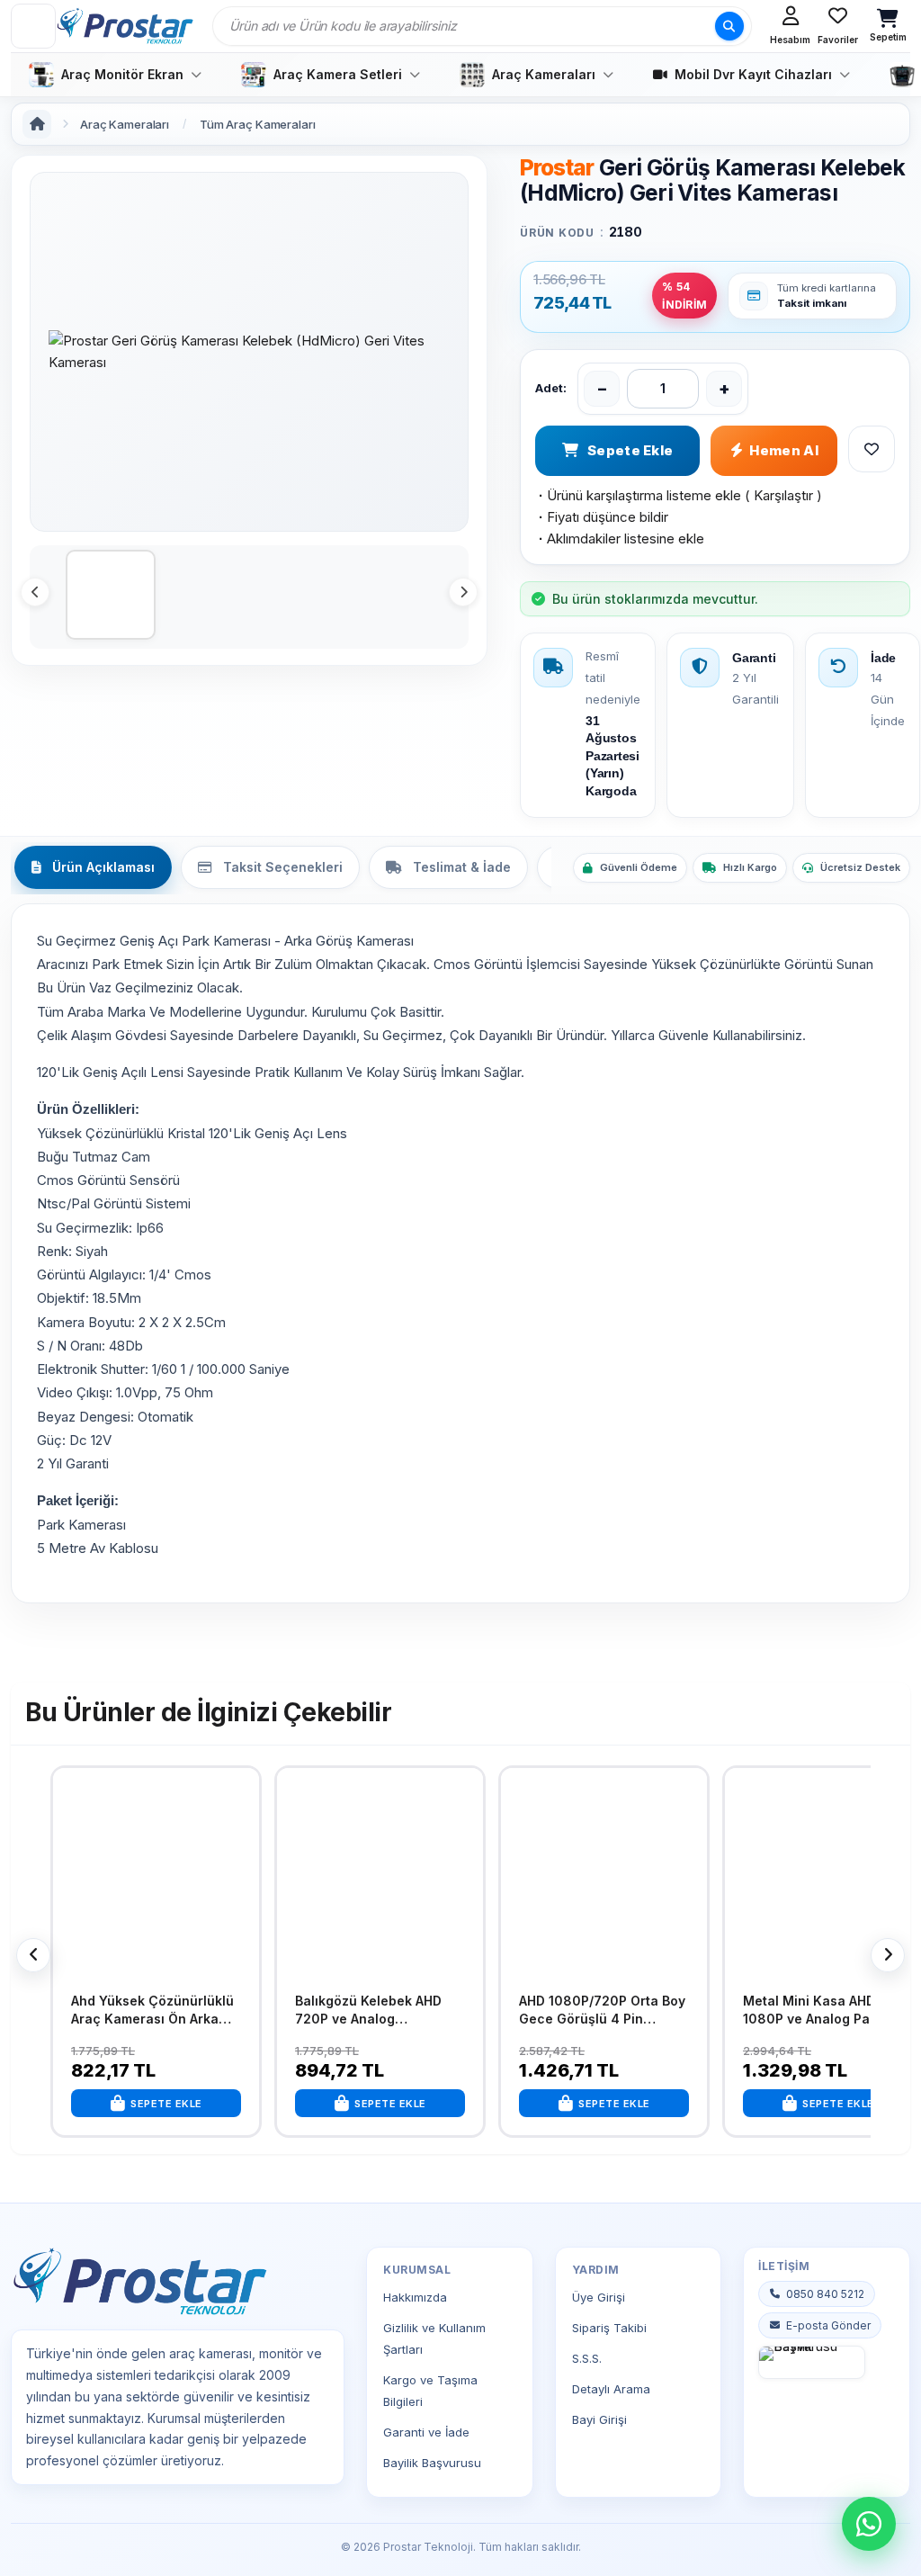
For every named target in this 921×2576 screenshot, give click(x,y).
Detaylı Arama (611, 2389)
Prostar (557, 167)
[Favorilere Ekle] (241, 1795)
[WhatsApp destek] (869, 2524)
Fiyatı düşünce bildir (602, 517)
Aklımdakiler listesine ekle (620, 539)
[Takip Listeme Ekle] (872, 449)
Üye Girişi (599, 2297)
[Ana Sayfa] (37, 124)
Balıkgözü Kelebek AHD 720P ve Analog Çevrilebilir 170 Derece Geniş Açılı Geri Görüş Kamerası (368, 2010)
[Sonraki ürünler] (888, 1955)
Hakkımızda (415, 2297)
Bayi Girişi (599, 2419)
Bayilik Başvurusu (432, 2463)
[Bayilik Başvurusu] (811, 2362)
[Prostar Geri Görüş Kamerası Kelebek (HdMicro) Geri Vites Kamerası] (249, 352)
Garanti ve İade (426, 2432)
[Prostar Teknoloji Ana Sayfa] (125, 26)
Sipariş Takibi (609, 2328)
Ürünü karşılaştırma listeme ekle (638, 495)
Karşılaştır (783, 495)
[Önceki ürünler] (33, 1955)
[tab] (93, 867)
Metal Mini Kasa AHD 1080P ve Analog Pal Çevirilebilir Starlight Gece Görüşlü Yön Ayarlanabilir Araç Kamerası (828, 2010)
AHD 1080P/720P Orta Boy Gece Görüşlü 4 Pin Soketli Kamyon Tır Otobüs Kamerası (604, 2010)
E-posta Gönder (828, 2325)
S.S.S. (587, 2358)
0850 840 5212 (825, 2294)
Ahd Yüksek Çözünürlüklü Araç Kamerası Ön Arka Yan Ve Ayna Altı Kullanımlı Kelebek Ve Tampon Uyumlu (155, 2010)
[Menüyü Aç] (33, 26)
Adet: (551, 388)
